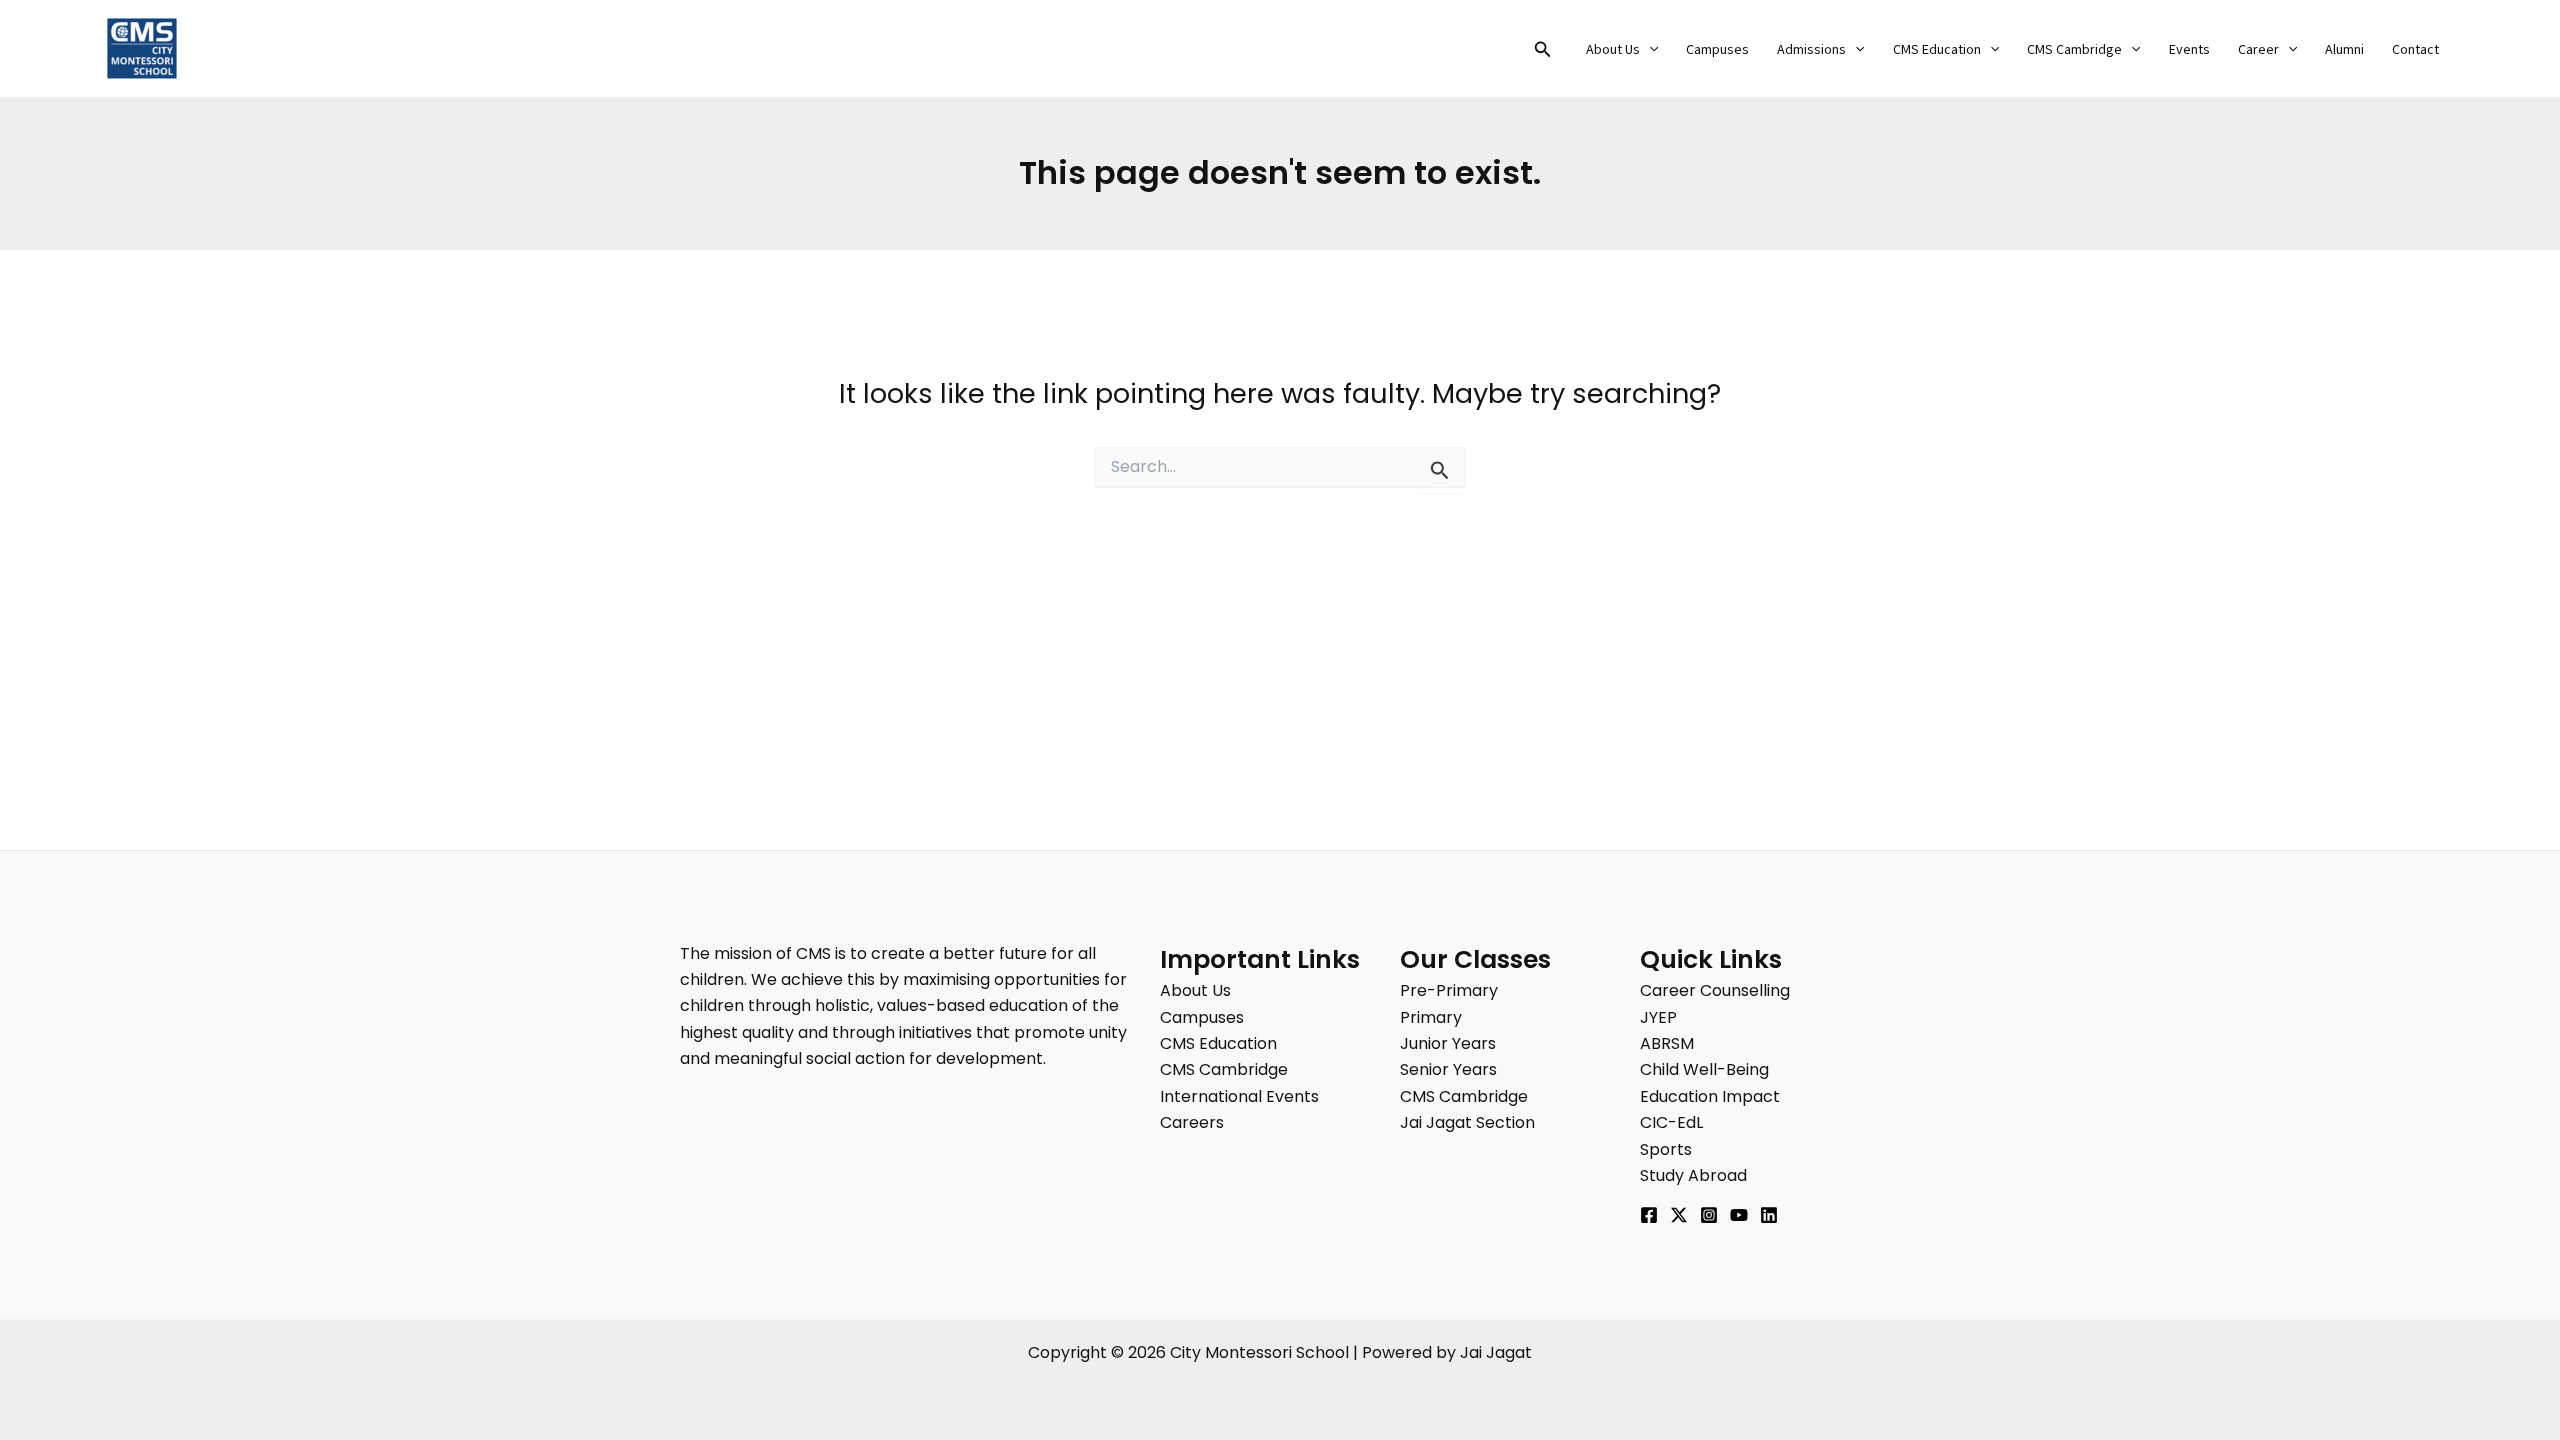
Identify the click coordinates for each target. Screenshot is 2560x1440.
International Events (1239, 1096)
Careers (1192, 1122)
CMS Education (1937, 50)
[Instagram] (1709, 1215)
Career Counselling (1715, 990)
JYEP (1658, 1017)
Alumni (2344, 50)
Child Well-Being (1704, 1069)
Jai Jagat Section (1467, 1122)
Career (2258, 50)
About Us (1613, 50)
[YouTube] (1739, 1215)
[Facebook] (1649, 1215)
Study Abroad (1693, 1175)
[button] (1543, 51)
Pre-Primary (1449, 990)
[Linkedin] (1769, 1215)
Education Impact (1710, 1096)
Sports (1666, 1149)
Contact (2415, 50)
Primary (1431, 1017)
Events (2189, 50)
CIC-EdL (1671, 1122)
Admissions (1811, 50)
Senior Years (1448, 1069)
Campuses (1717, 50)
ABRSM (1667, 1043)
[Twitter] (1679, 1215)
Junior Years (1448, 1043)
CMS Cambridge (2074, 50)
